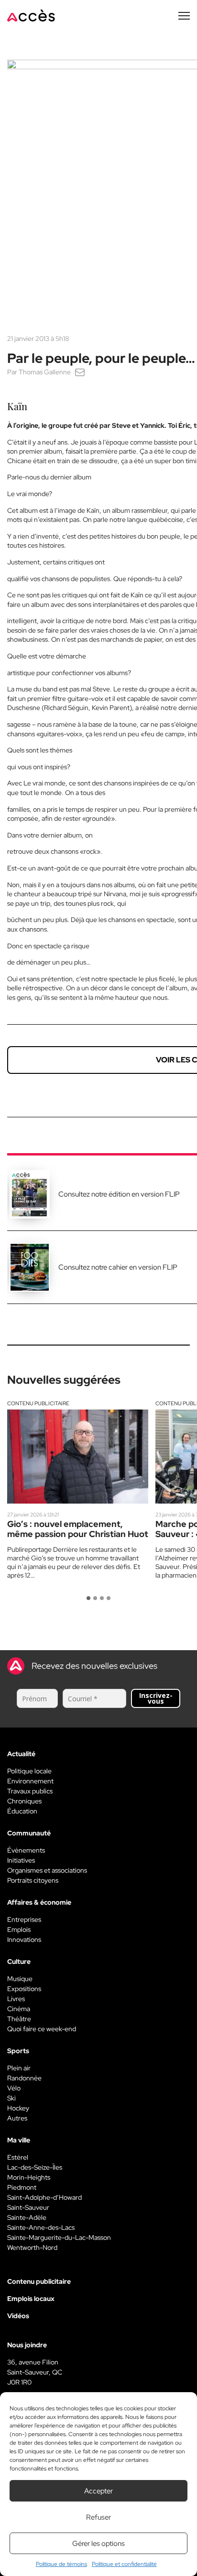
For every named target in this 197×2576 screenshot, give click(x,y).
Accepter (98, 2491)
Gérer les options (98, 2544)
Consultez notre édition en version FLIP (119, 1194)
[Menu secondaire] (184, 16)
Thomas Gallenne (45, 372)
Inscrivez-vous (156, 1698)
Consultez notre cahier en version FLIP (118, 1267)
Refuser (98, 2517)
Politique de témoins (61, 2564)
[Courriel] (80, 372)
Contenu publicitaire (38, 1403)
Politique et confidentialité (124, 2564)
